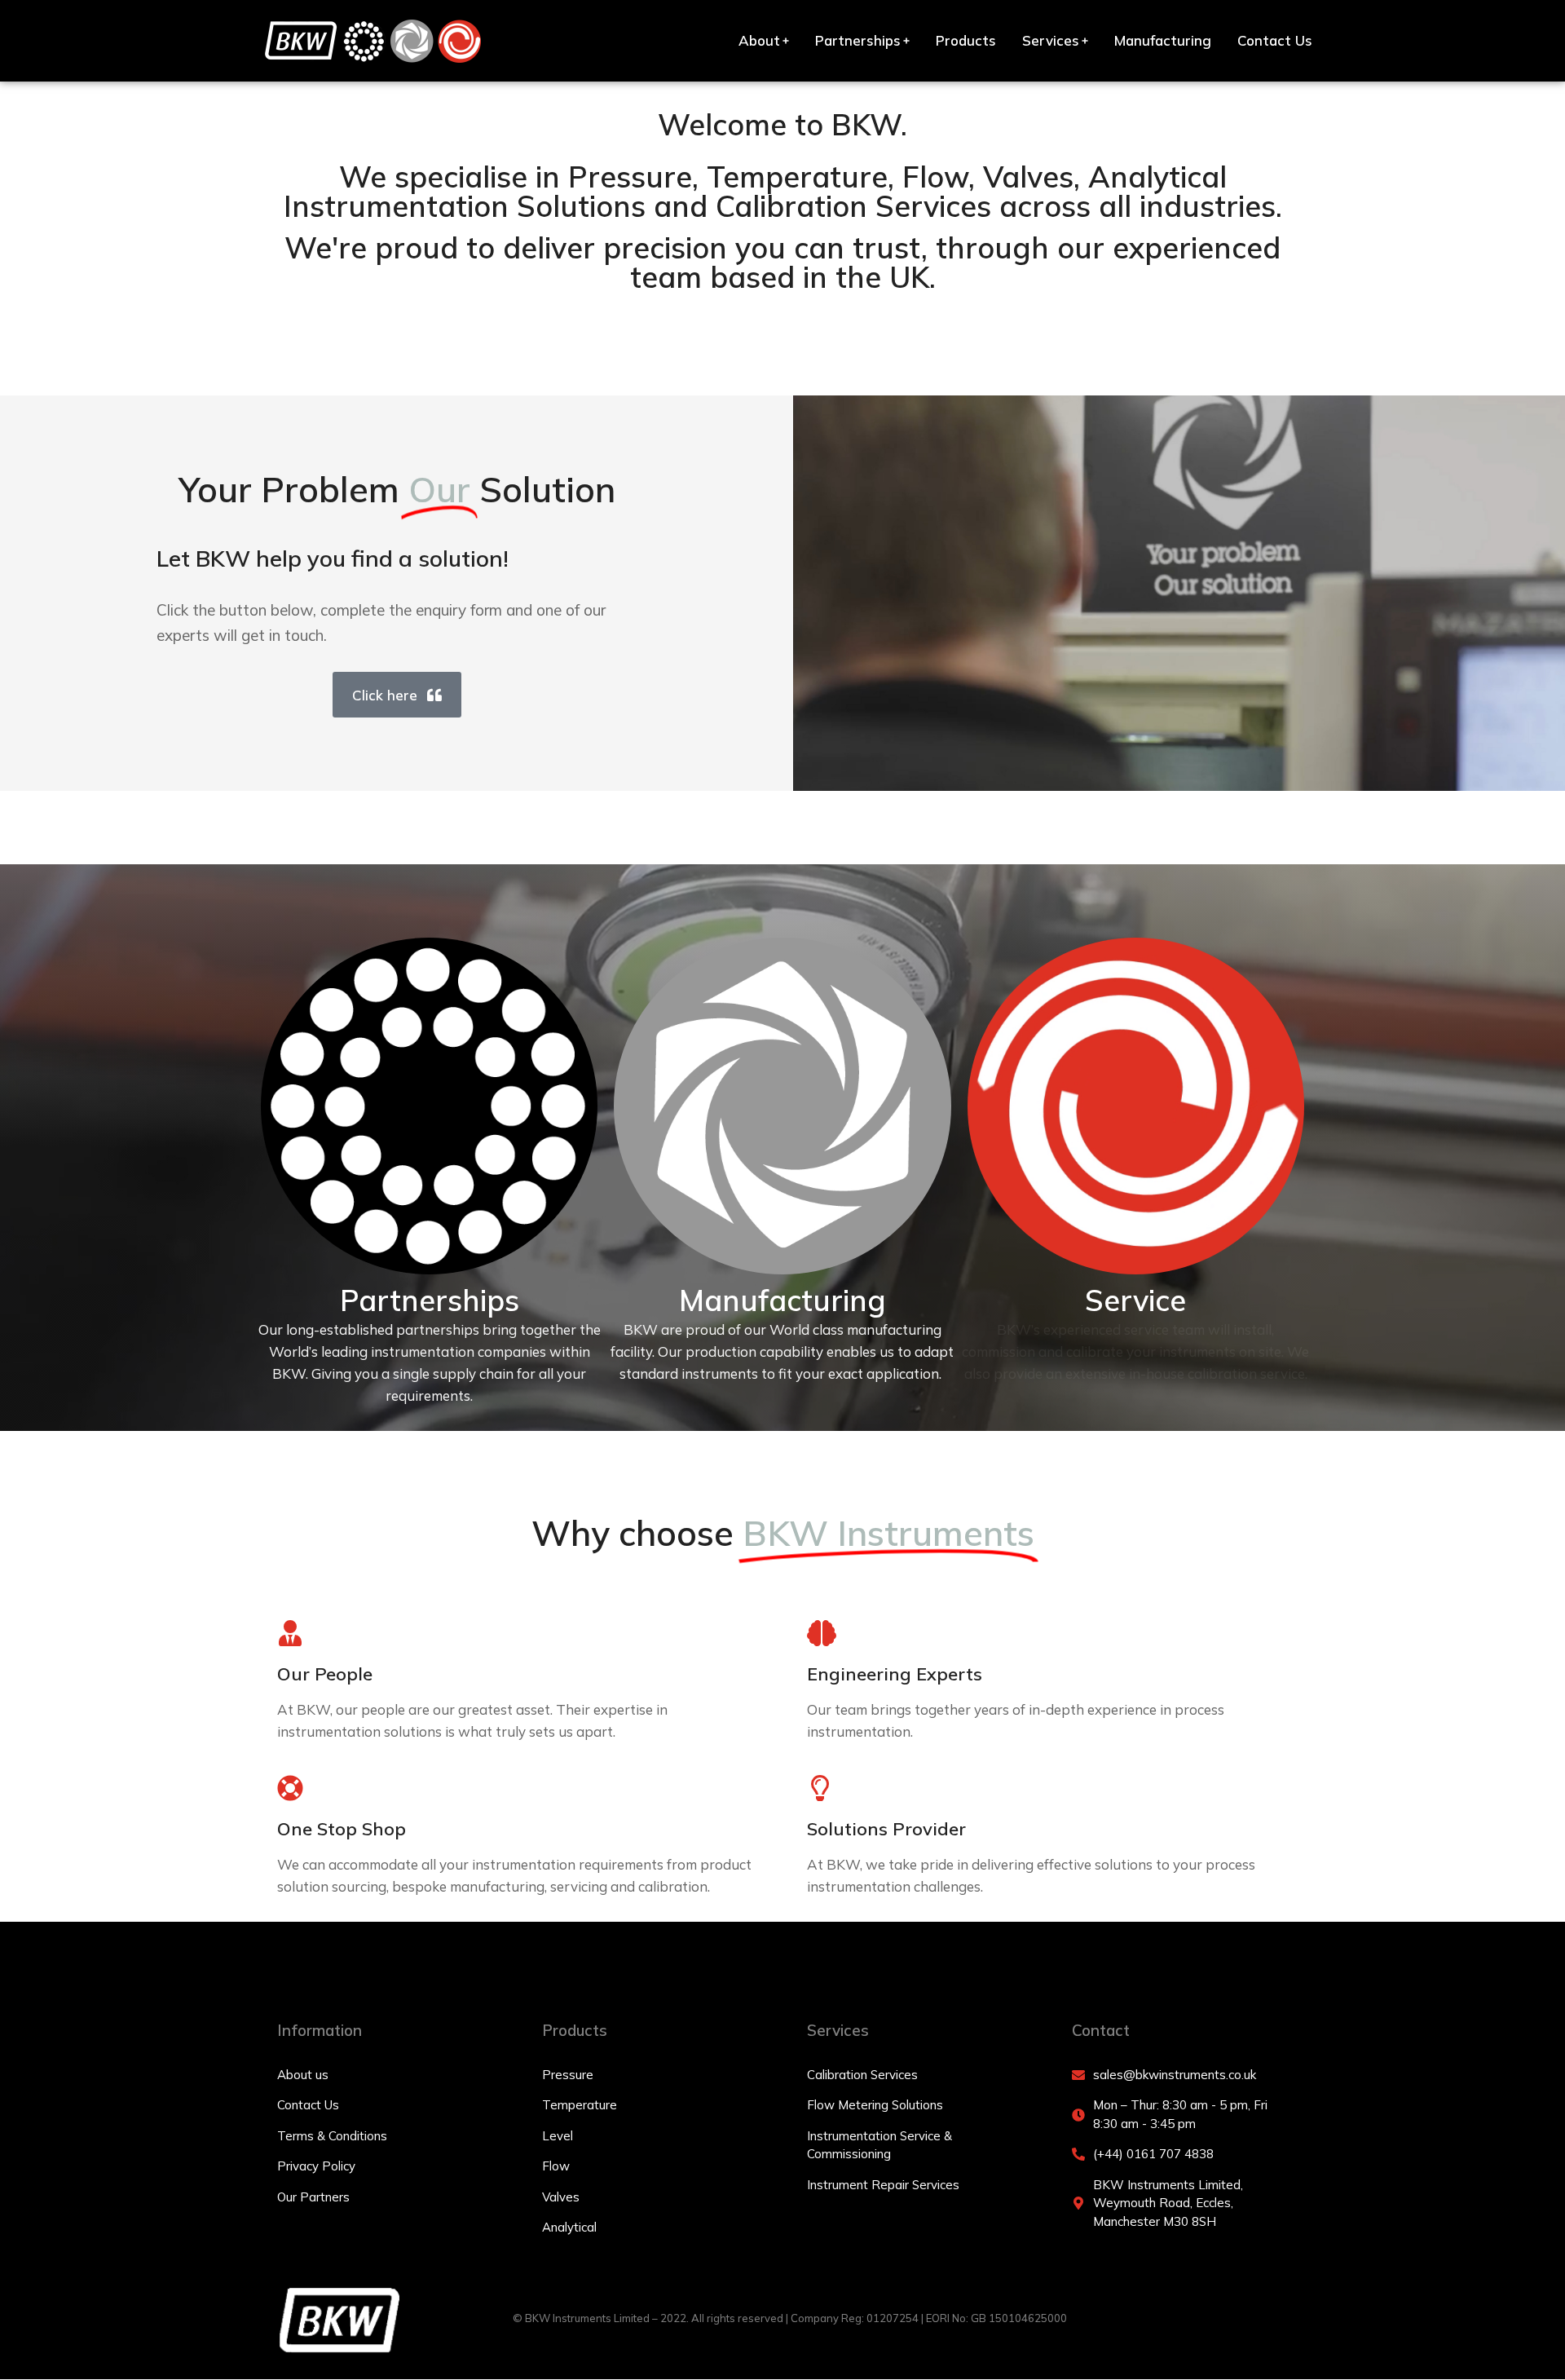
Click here (385, 695)
